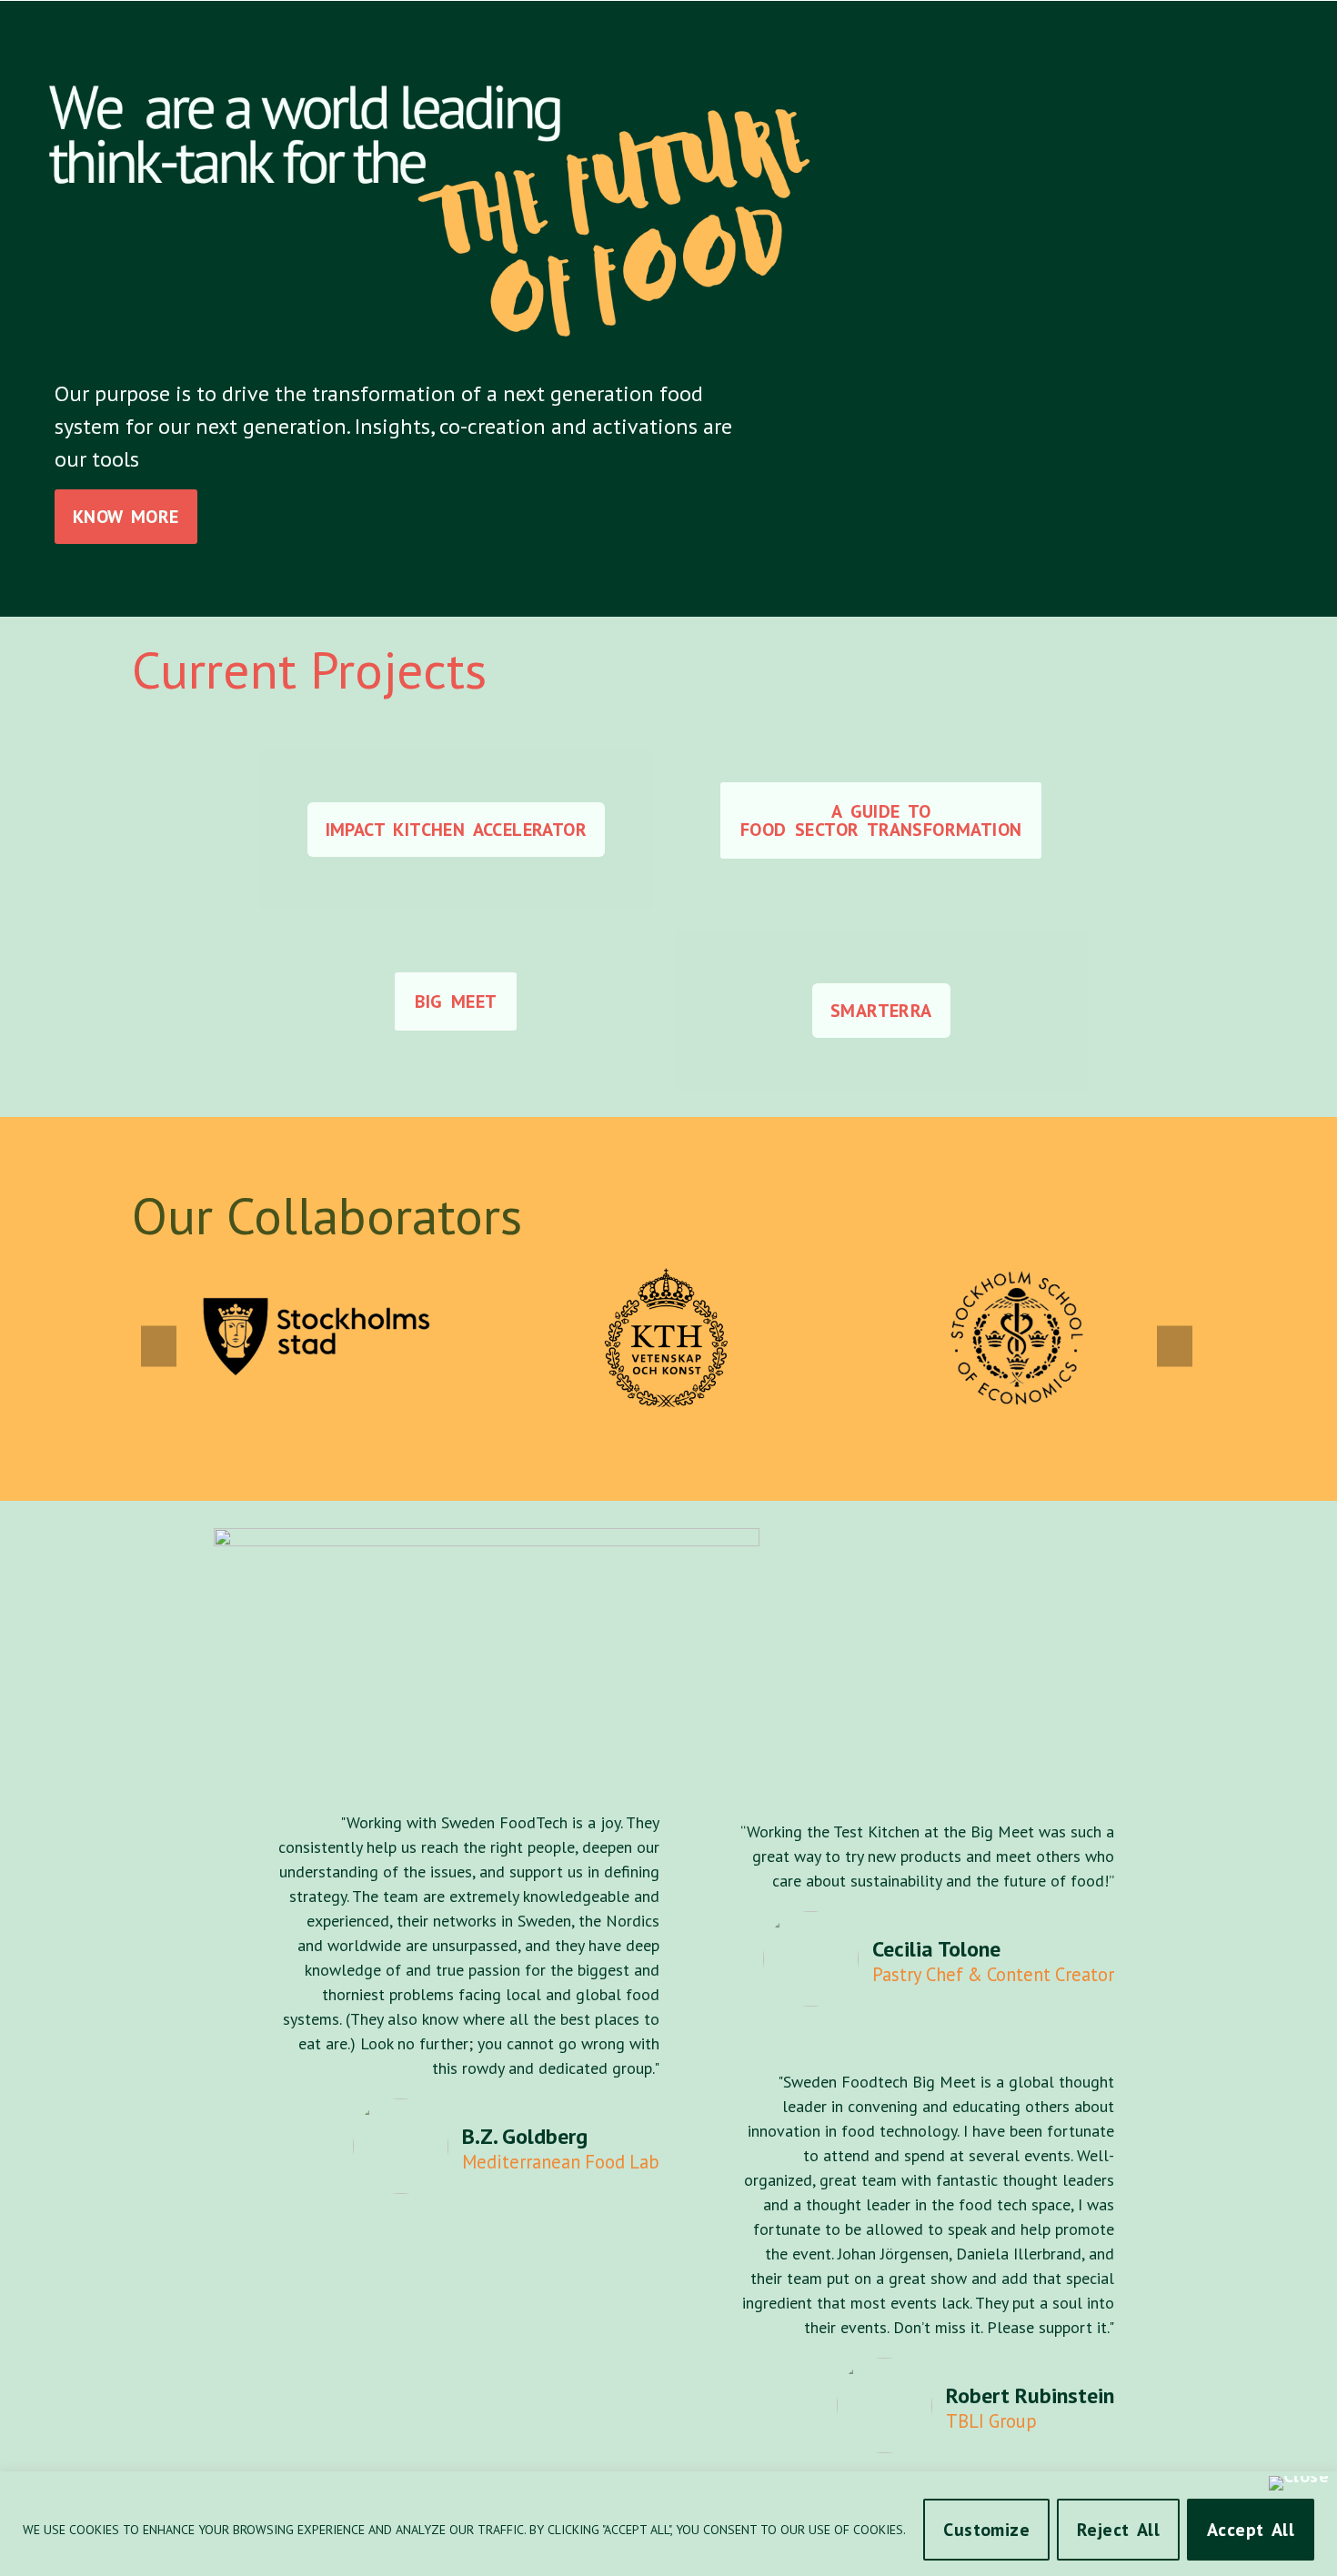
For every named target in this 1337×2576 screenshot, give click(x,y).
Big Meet (456, 1001)
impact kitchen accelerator (456, 830)
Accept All (1251, 2530)
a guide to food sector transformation (881, 820)
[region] (668, 2524)
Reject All (1118, 2530)
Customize (986, 2530)
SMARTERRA (881, 1011)
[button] (159, 1347)
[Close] (1299, 2483)
